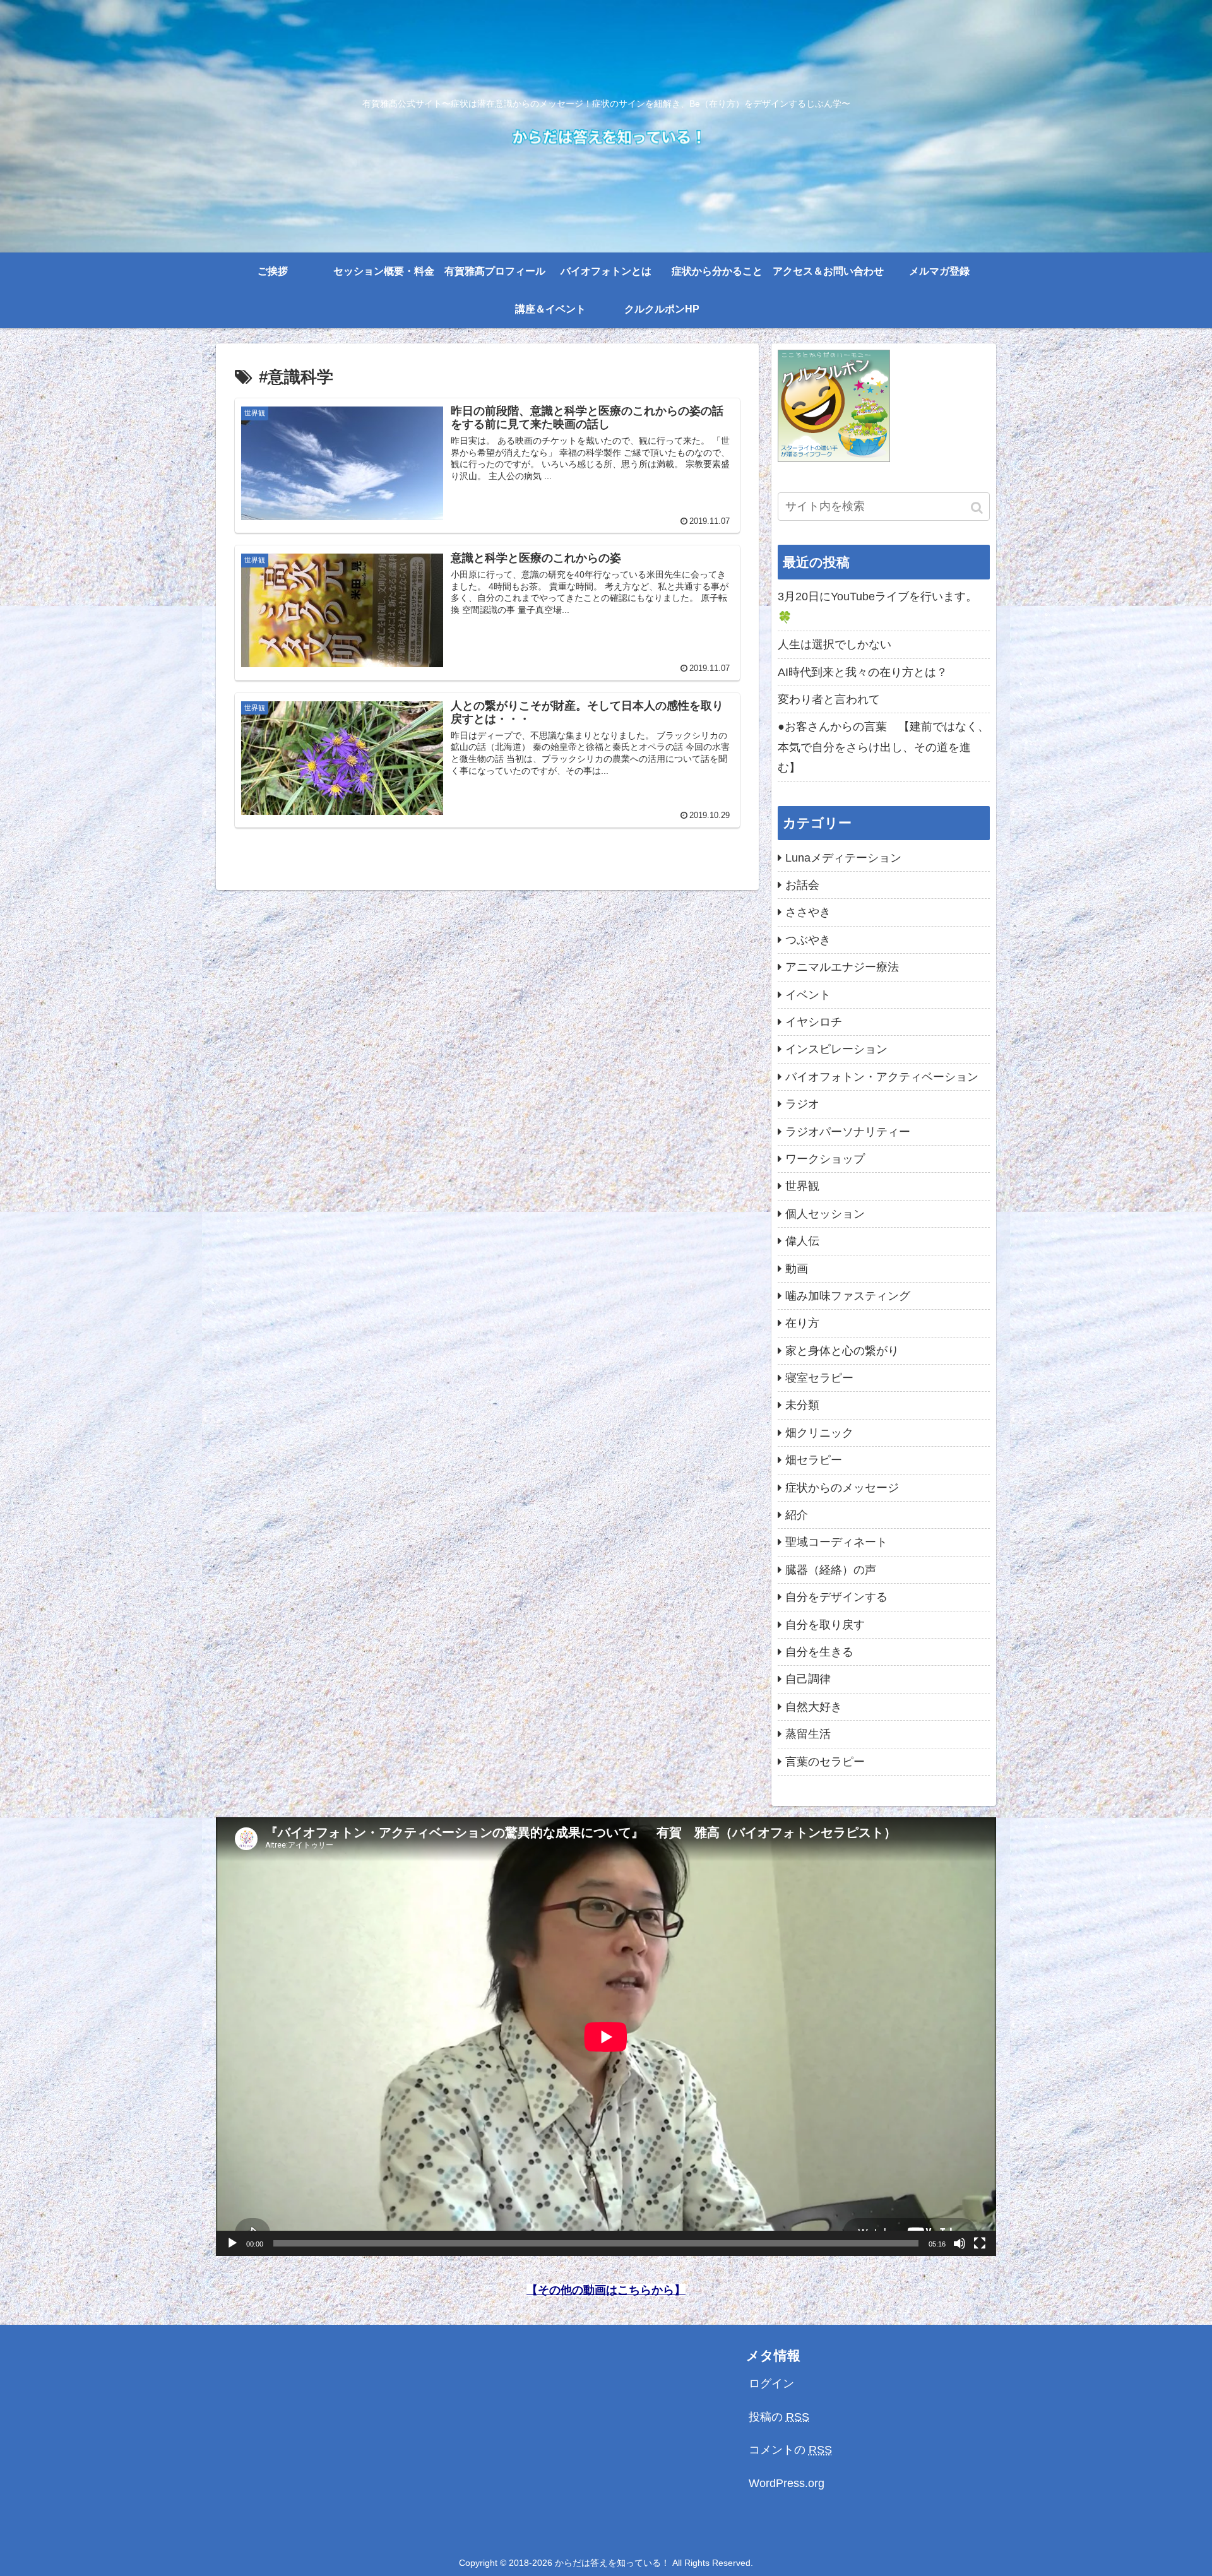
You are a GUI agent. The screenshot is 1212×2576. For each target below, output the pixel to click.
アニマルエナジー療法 (842, 967)
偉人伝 (802, 1241)
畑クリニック (819, 1433)
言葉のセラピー (825, 1762)
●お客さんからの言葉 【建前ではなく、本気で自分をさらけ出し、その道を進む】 (883, 747)
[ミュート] (959, 2243)
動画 (797, 1269)
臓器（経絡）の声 (831, 1570)
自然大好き (814, 1707)
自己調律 (808, 1679)
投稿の (779, 2417)
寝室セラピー (819, 1378)
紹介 (797, 1515)
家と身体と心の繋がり (842, 1351)
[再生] (232, 2243)
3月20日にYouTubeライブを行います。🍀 (877, 607)
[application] (606, 2037)
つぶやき (808, 940)
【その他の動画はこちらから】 (606, 2290)
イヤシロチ (814, 1022)
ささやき (808, 912)
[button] (978, 508)
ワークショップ (825, 1159)
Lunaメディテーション (843, 858)
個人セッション (825, 1214)
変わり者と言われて (829, 699)
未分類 (802, 1405)
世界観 (802, 1186)
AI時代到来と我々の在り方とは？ (863, 672)
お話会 (802, 885)
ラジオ (802, 1104)
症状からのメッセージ (842, 1488)
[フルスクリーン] (980, 2243)
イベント (808, 995)
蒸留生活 (808, 1734)
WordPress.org (787, 2483)
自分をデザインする (836, 1597)
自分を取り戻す (825, 1625)
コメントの (790, 2450)
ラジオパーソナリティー (848, 1132)
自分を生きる (819, 1652)
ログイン (771, 2383)
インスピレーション (836, 1049)
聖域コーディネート (836, 1542)
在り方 (802, 1323)
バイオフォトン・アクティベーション (882, 1077)
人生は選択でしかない (835, 644)
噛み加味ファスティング (848, 1296)
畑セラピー (814, 1460)
